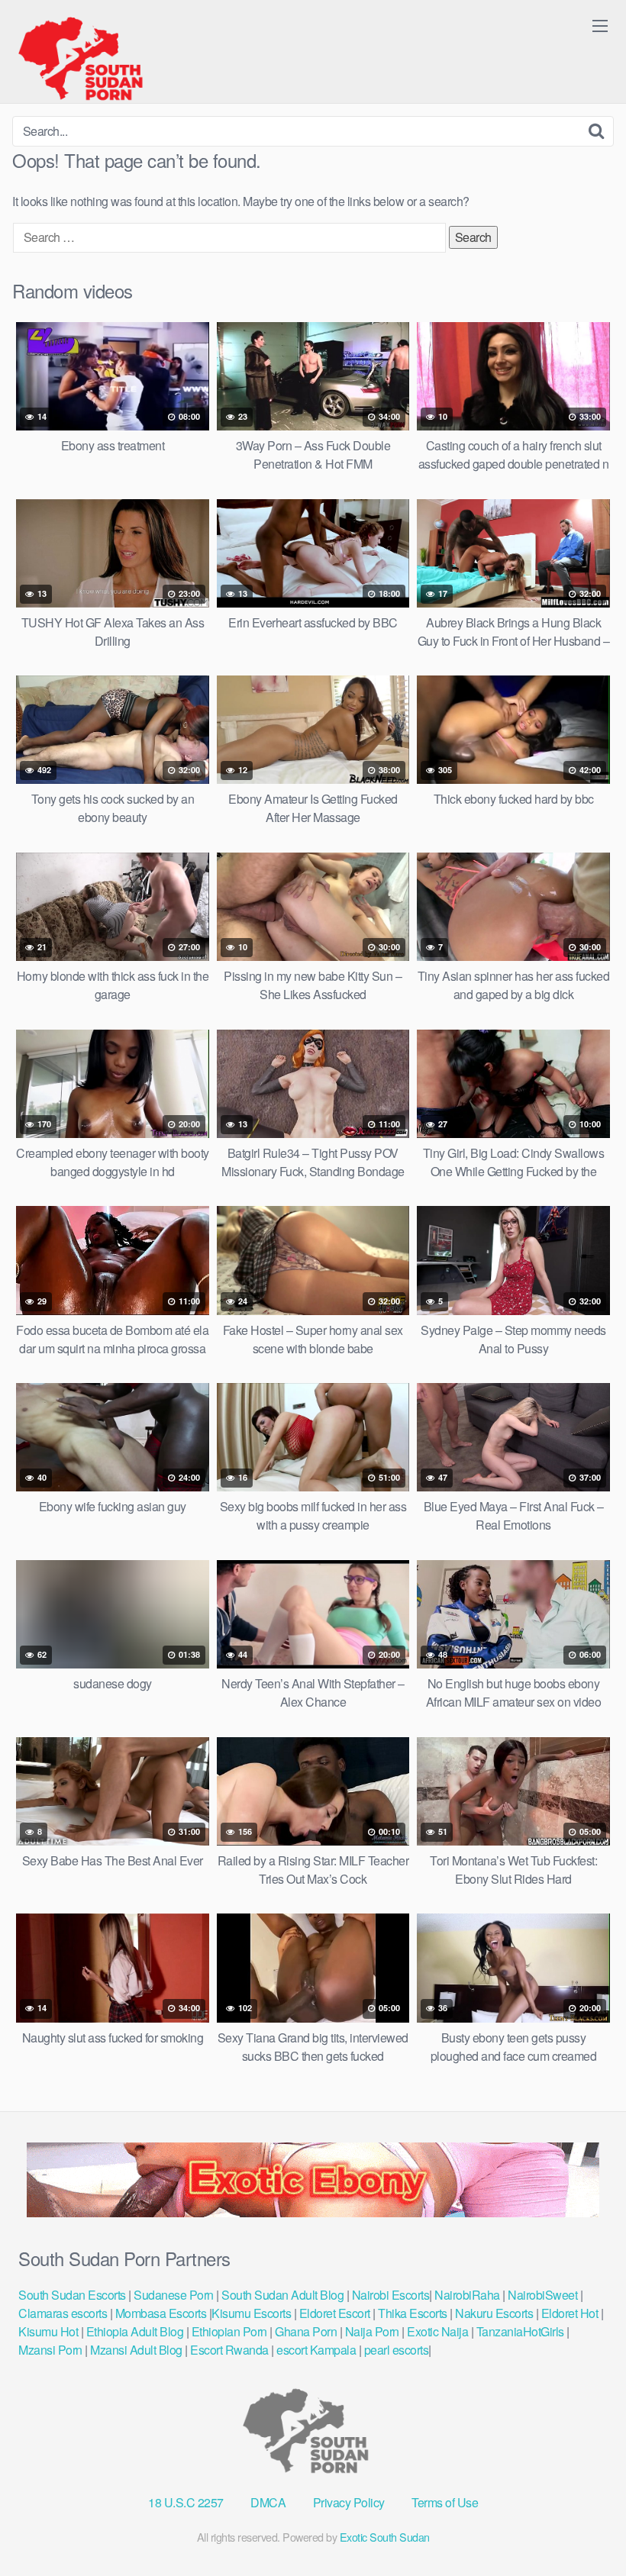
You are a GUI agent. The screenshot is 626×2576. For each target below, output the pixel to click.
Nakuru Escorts (494, 2313)
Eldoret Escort (334, 2313)
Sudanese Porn (174, 2295)
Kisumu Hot (48, 2331)
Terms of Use (445, 2502)
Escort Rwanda (229, 2350)
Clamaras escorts (63, 2313)
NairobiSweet (542, 2295)
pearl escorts (397, 2350)
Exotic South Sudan (385, 2537)
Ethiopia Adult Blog (135, 2331)
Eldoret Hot (570, 2313)
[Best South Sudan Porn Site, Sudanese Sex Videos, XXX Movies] (88, 58)
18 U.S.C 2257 (186, 2502)
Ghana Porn (306, 2331)
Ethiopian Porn (229, 2331)
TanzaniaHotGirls (520, 2331)
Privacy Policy (349, 2502)
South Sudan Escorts (72, 2295)
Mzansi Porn (50, 2350)
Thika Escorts (413, 2313)
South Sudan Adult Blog (282, 2295)
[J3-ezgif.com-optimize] (313, 2212)
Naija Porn (372, 2331)
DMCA (268, 2502)
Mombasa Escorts (161, 2313)
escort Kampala (316, 2350)
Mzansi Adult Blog (136, 2350)
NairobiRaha (467, 2295)
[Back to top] (584, 2527)
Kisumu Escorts (251, 2313)
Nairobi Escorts (391, 2295)
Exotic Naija (437, 2331)
